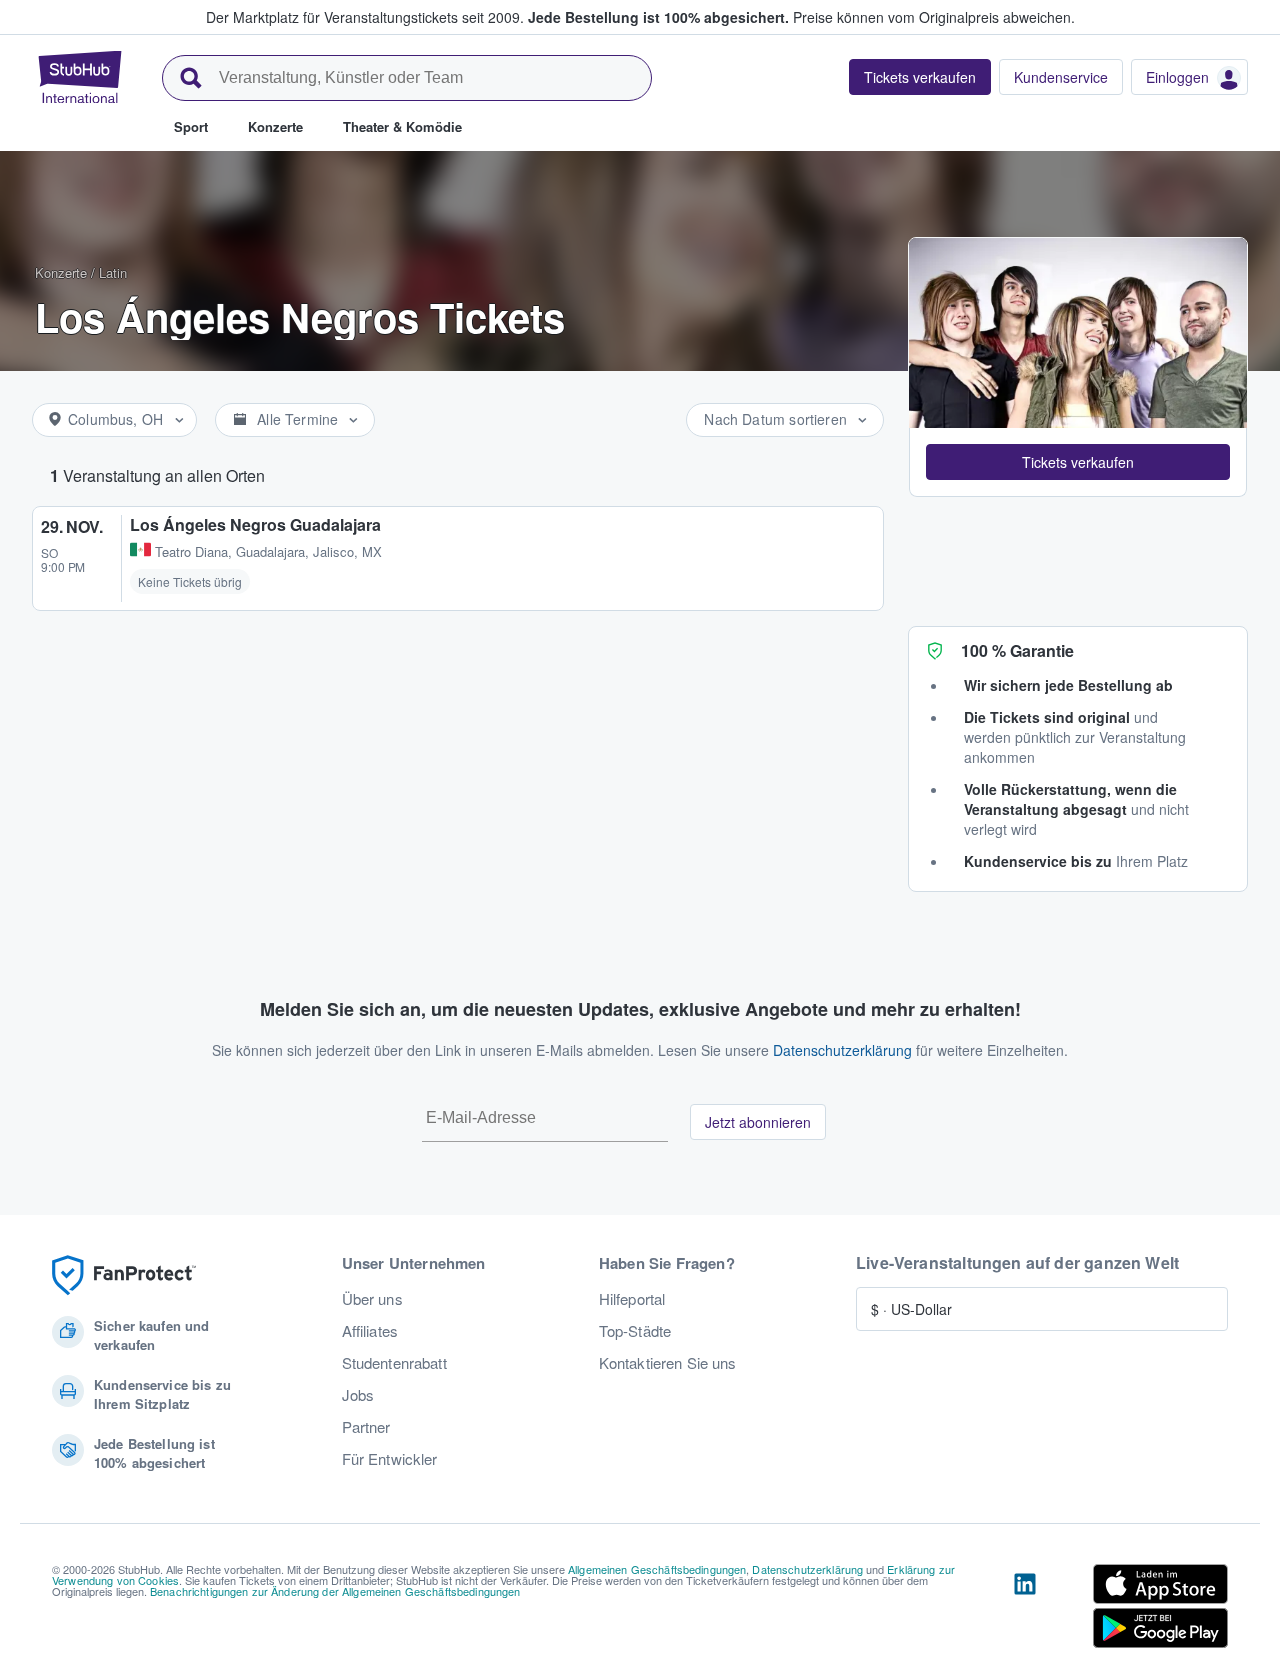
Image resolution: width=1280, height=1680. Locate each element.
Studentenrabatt (394, 1363)
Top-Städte (635, 1331)
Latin (113, 272)
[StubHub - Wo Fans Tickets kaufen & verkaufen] (80, 77)
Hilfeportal (632, 1299)
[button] (1078, 462)
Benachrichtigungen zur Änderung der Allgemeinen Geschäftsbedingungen (335, 1591)
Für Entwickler (390, 1459)
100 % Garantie (1017, 650)
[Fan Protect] (124, 1275)
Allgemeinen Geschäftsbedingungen (657, 1569)
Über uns (372, 1299)
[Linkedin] (1025, 1610)
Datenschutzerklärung (842, 1050)
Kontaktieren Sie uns (668, 1363)
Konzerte (61, 272)
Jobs (358, 1395)
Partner (366, 1427)
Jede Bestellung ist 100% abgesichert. (658, 17)
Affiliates (370, 1331)
